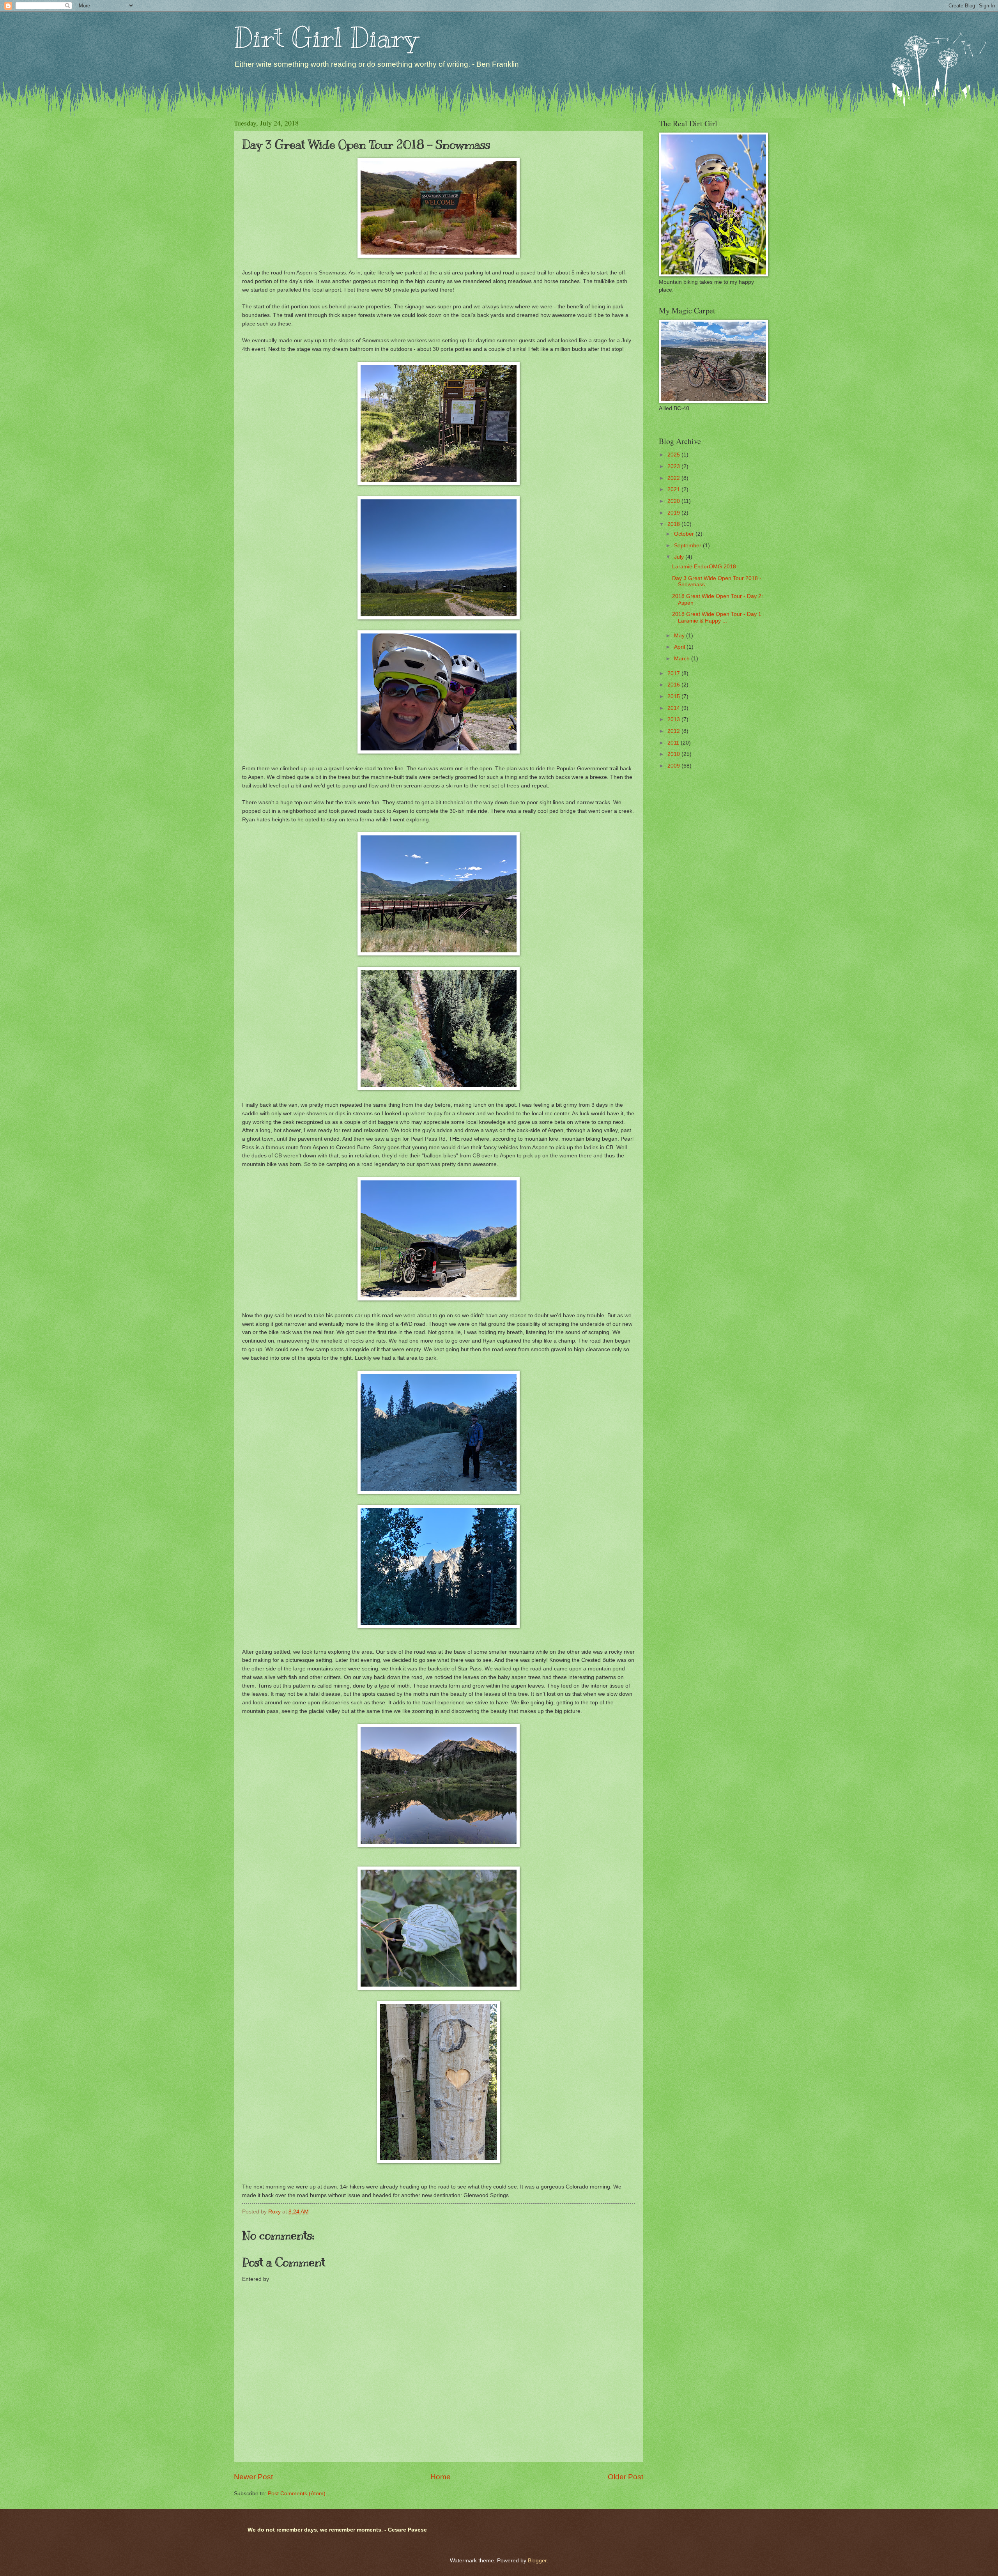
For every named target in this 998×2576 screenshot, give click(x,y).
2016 (674, 685)
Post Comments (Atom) (297, 2494)
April (680, 647)
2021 (674, 489)
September (688, 546)
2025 (674, 455)
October (685, 534)
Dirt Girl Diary (326, 38)
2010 (674, 754)
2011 (674, 743)
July (680, 557)
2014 (674, 708)
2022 (674, 478)
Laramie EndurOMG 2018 (704, 567)
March (683, 659)
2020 (674, 501)
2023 (674, 466)
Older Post (626, 2477)
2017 (674, 673)
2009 (674, 766)
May (680, 636)
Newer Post (253, 2477)
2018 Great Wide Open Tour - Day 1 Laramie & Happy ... (717, 617)
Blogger (537, 2561)
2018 (674, 524)
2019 (674, 513)
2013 (674, 719)
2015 (674, 696)
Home (441, 2477)
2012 (674, 731)
